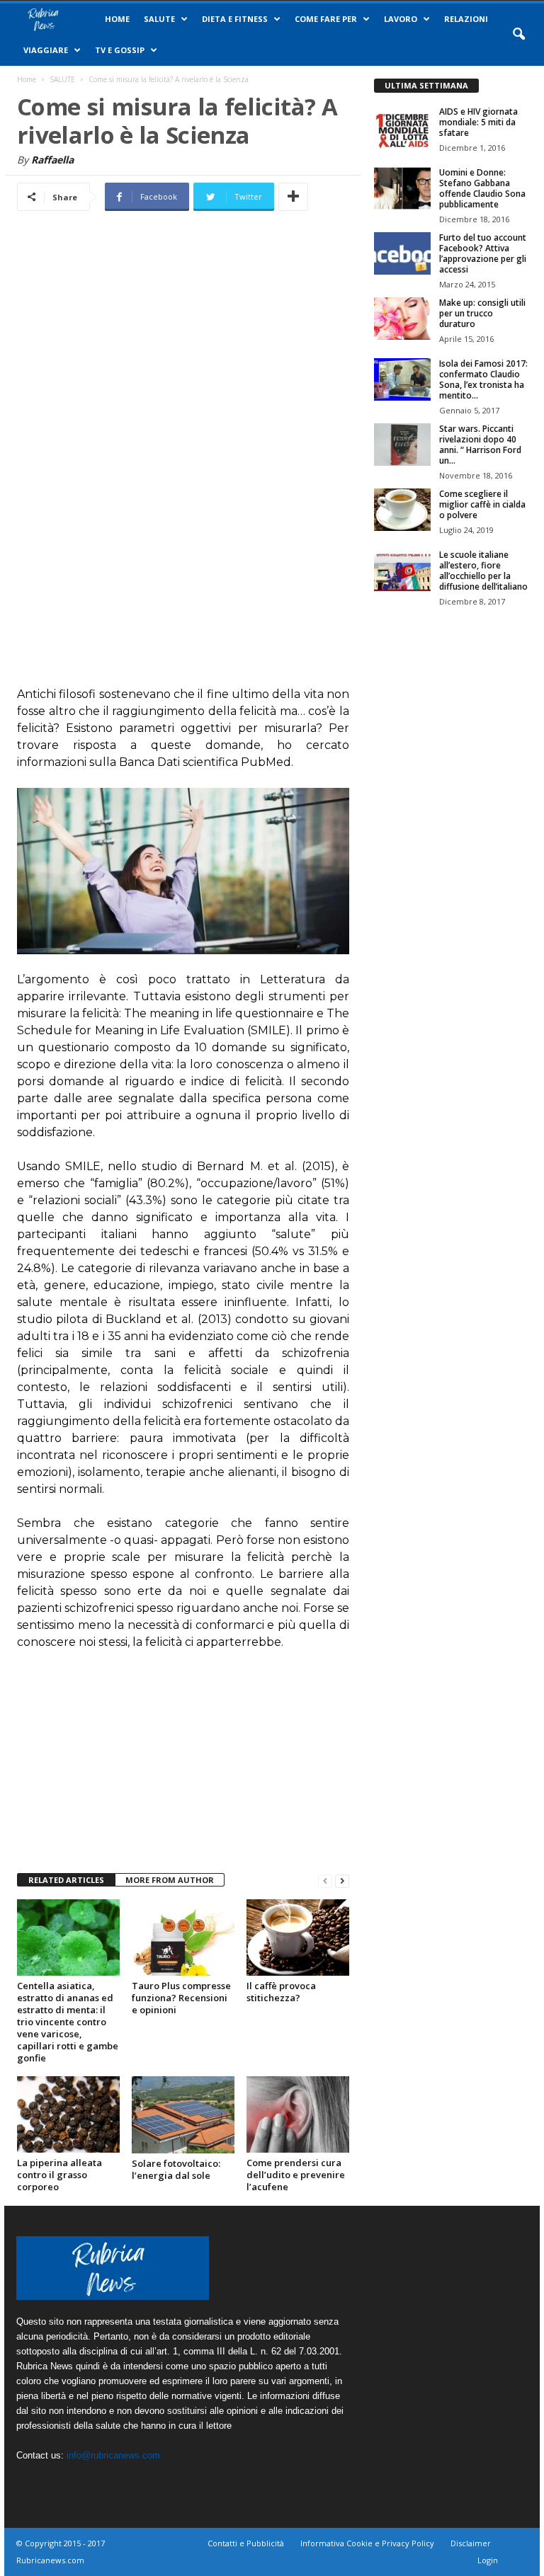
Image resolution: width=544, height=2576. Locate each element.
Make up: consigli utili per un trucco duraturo (482, 313)
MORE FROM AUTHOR (170, 1880)
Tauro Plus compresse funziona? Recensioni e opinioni (181, 1998)
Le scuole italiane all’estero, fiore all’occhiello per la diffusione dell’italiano (483, 571)
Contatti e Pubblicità (246, 2543)
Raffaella (52, 160)
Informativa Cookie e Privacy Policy (367, 2543)
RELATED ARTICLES (66, 1880)
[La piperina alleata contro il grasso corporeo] (68, 2114)
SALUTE (159, 19)
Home (117, 19)
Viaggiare (46, 50)
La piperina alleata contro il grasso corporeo (59, 2175)
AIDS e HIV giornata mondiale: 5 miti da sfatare (478, 122)
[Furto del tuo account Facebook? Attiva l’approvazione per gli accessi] (402, 253)
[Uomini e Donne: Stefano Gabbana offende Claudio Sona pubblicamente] (402, 188)
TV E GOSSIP (120, 50)
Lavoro (401, 19)
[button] (518, 35)
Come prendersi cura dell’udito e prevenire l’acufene (296, 2175)
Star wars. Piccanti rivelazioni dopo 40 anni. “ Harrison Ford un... (480, 445)
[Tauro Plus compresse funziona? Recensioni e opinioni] (183, 1937)
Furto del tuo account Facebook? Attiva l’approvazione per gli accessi (483, 253)
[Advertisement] (183, 458)
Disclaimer (471, 2543)
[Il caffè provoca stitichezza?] (298, 1937)
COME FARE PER (326, 19)
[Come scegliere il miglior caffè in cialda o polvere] (402, 510)
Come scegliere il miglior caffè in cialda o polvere (482, 504)
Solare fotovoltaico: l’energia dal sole (176, 2169)
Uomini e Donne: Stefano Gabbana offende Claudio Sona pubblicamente (482, 188)
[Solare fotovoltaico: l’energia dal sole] (183, 2115)
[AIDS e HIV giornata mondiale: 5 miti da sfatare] (402, 127)
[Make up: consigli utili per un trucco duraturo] (402, 319)
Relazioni (466, 19)
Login (488, 2560)
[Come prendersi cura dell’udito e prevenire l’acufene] (298, 2114)
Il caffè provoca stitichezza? (281, 1992)
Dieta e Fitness (235, 19)
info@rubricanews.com (113, 2455)
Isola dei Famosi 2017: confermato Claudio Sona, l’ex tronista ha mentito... (483, 379)
